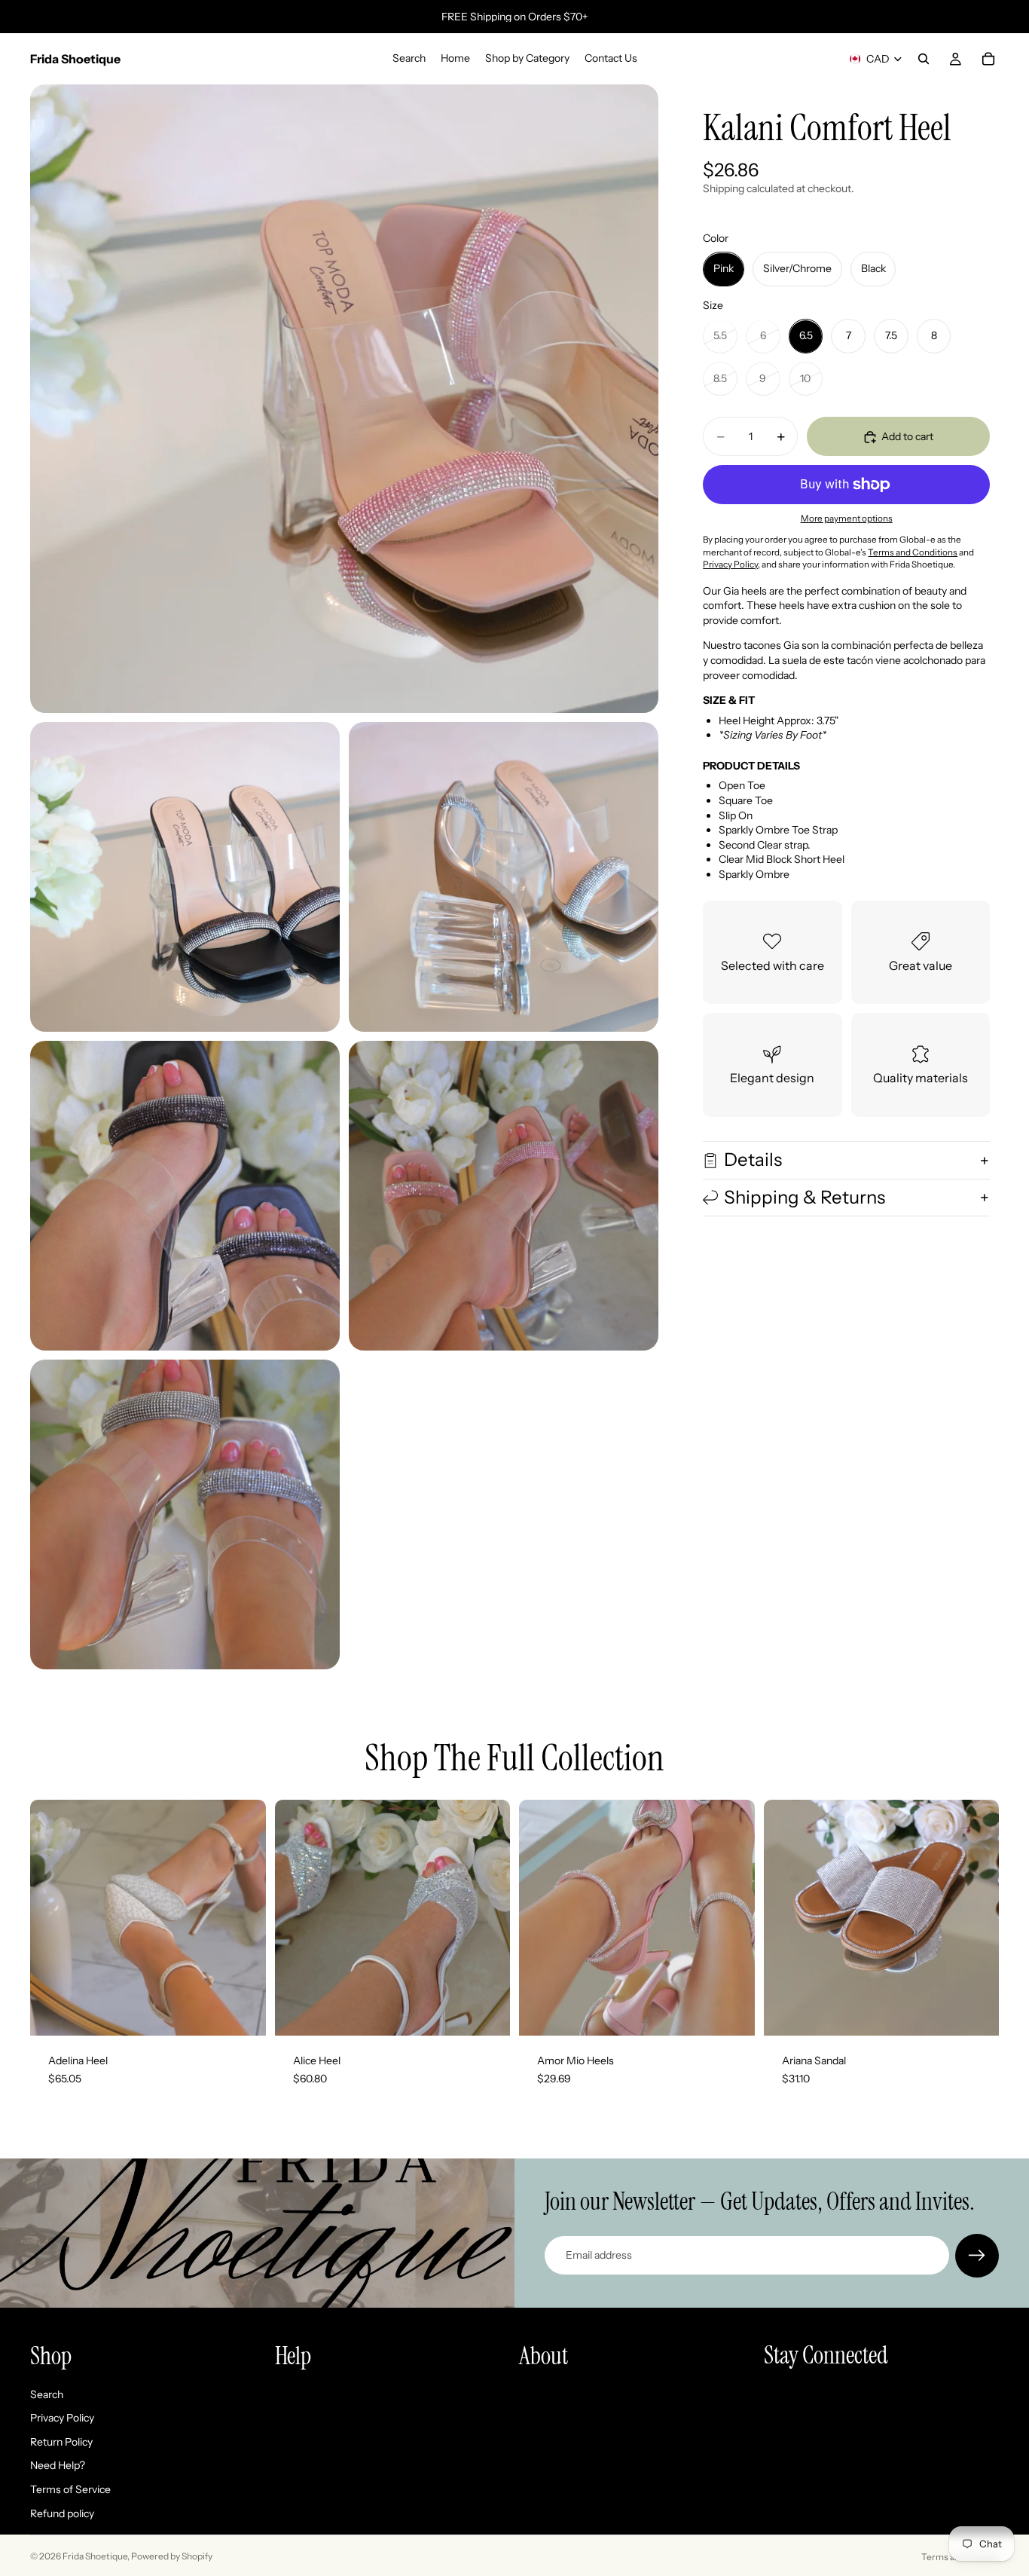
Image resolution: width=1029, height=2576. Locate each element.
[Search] (924, 59)
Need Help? (58, 2465)
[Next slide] (243, 1918)
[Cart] (988, 59)
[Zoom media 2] (185, 877)
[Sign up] (977, 2256)
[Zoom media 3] (504, 877)
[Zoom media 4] (185, 1196)
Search (47, 2394)
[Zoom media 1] (344, 399)
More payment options (847, 519)
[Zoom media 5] (504, 1196)
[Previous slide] (53, 1918)
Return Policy (61, 2441)
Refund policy (62, 2513)
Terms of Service (70, 2489)
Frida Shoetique (95, 2556)
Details (753, 1160)
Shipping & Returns (805, 1197)
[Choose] (243, 2012)
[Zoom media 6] (185, 1514)
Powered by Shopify (172, 2556)
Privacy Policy (62, 2418)
